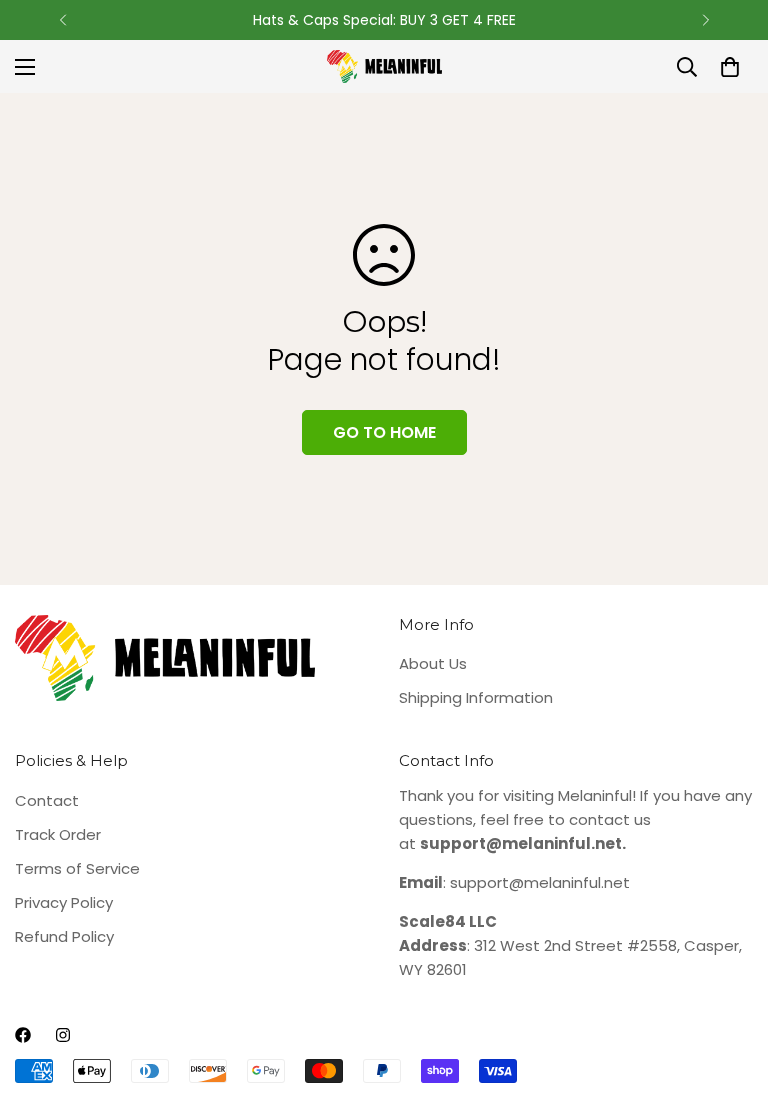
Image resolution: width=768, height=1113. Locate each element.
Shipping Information (476, 697)
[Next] (705, 20)
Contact (47, 800)
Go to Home (384, 432)
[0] (730, 67)
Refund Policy (64, 936)
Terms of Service (77, 868)
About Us (433, 663)
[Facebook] (23, 1035)
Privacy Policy (64, 902)
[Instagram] (63, 1035)
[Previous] (62, 20)
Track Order (58, 834)
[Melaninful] (384, 66)
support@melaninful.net (540, 882)
